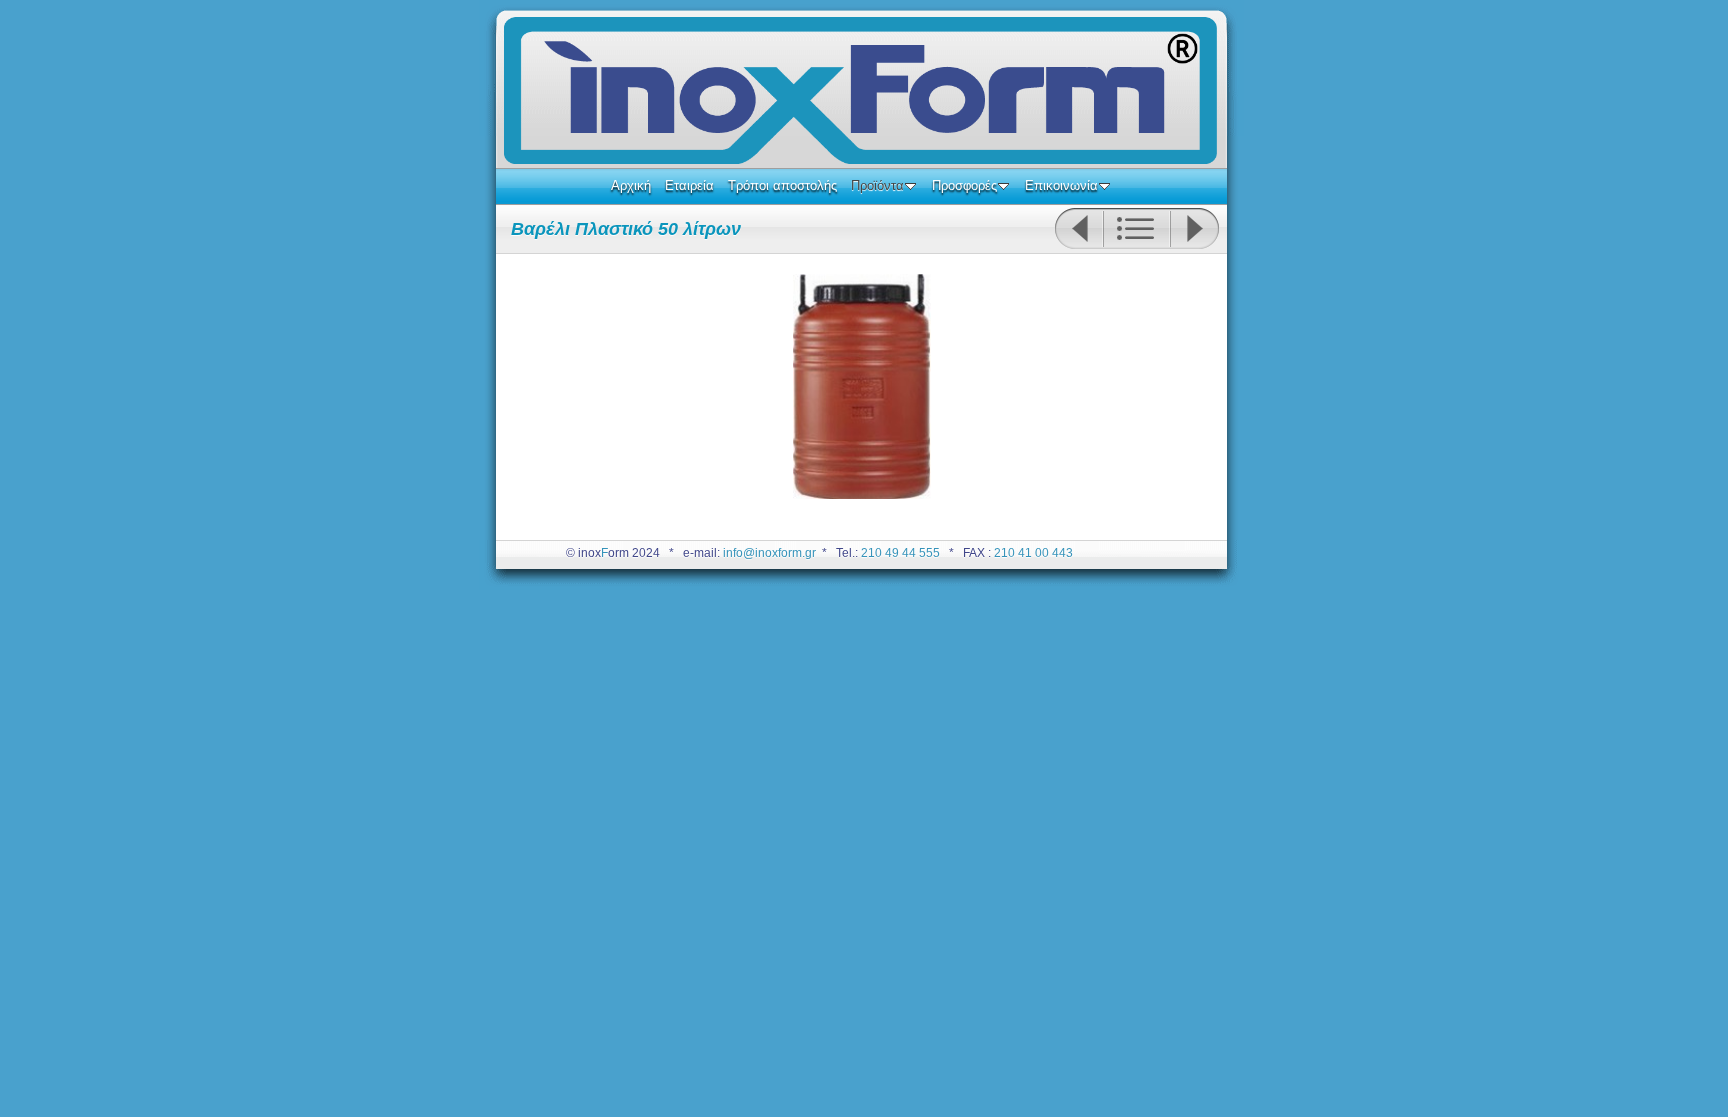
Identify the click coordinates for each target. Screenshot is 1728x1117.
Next (1195, 229)
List (1136, 229)
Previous (1078, 229)
